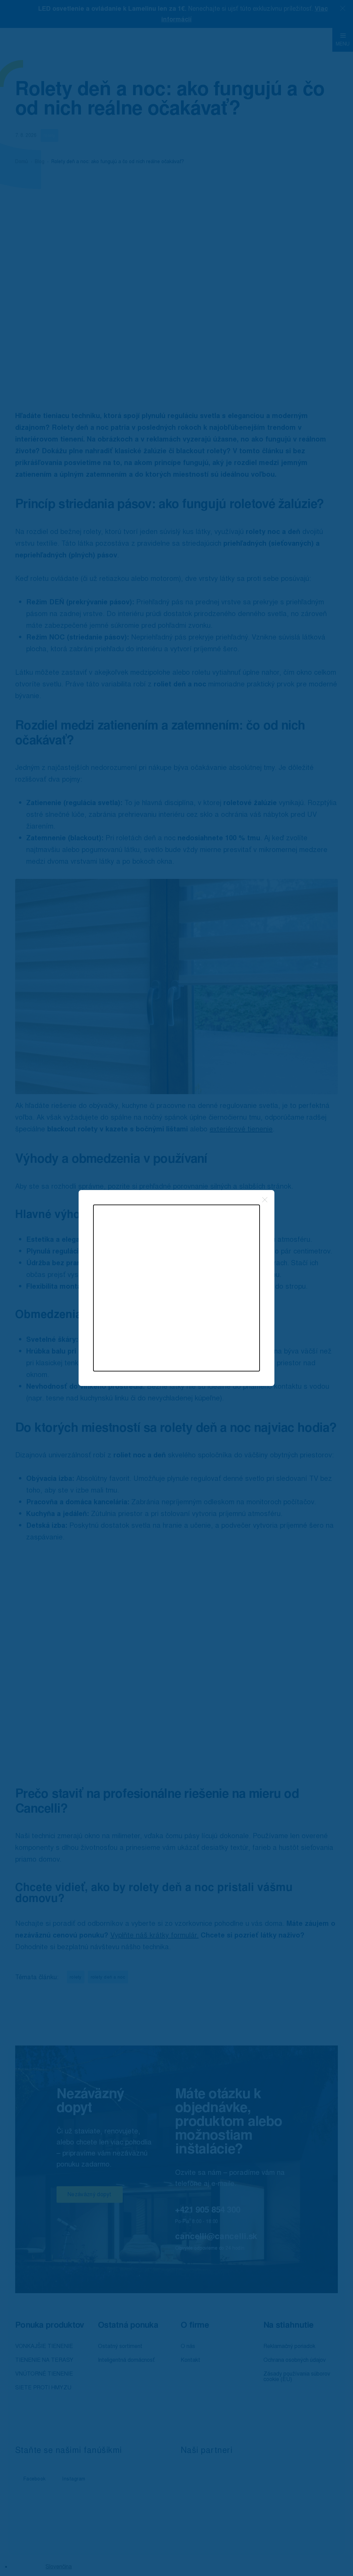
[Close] (265, 1200)
